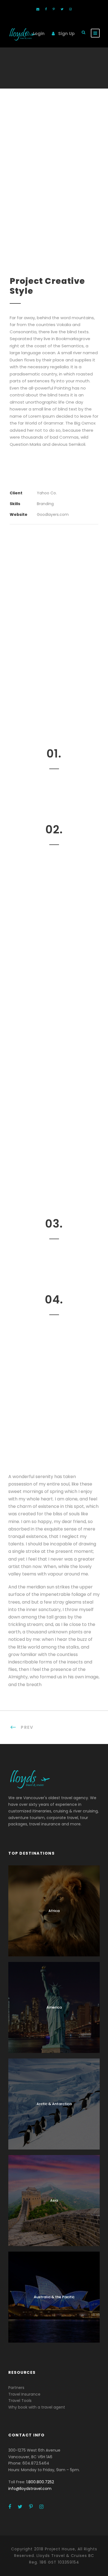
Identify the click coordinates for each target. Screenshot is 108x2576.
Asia (54, 2200)
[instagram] (70, 9)
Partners (16, 2388)
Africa (54, 1911)
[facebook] (46, 9)
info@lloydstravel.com (30, 2489)
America (54, 2007)
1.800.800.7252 (40, 2482)
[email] (38, 9)
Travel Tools (20, 2401)
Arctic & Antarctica (54, 2104)
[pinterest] (54, 9)
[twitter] (62, 9)
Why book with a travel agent (37, 2407)
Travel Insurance (24, 2394)
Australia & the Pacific (54, 2297)
